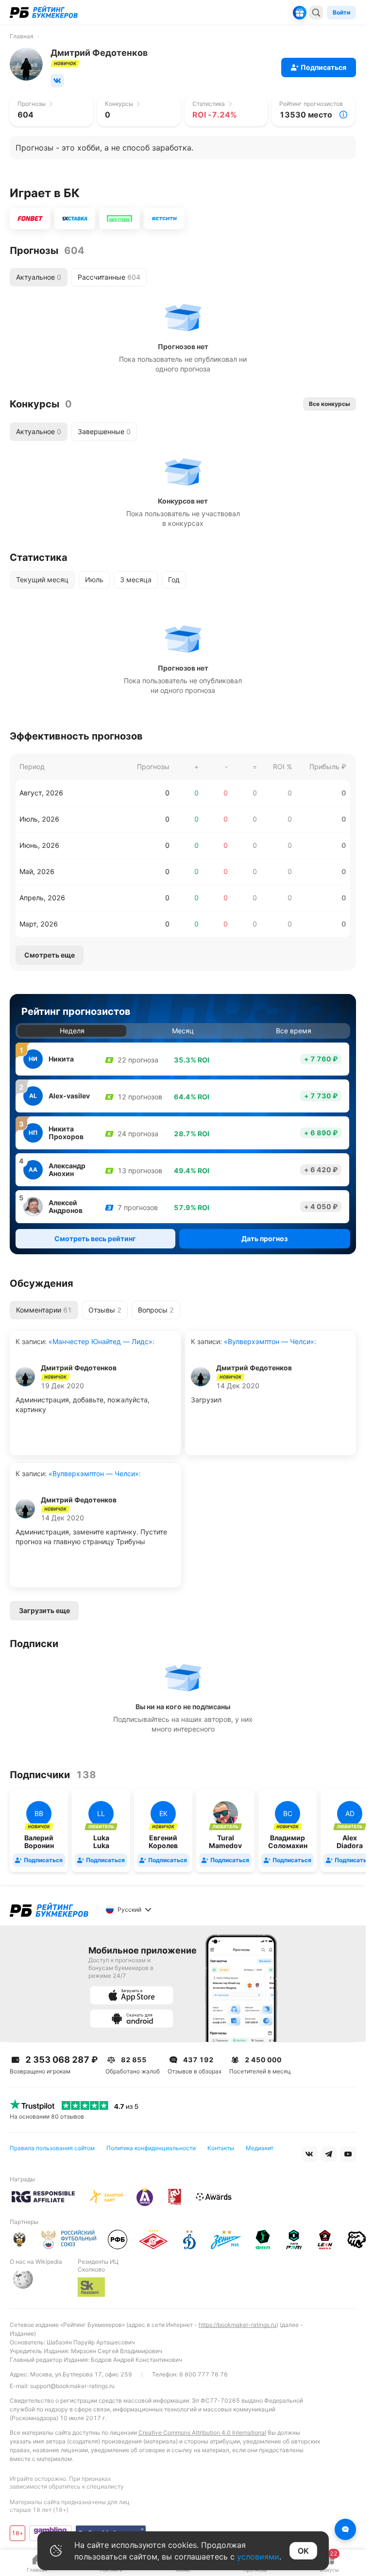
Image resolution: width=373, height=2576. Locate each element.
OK (303, 2551)
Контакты (221, 2148)
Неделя (72, 1031)
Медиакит (260, 2148)
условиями (258, 2557)
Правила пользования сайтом (52, 2148)
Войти (341, 12)
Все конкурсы (330, 404)
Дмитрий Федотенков (79, 1368)
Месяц (183, 1031)
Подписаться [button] (323, 67)
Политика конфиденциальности (151, 2148)
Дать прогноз (264, 1238)
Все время (294, 1031)
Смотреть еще (50, 955)
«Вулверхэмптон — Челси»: (269, 1341)
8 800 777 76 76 (203, 2374)
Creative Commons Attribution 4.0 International (202, 2433)
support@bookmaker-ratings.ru (72, 2386)
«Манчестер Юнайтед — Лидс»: (101, 1341)
